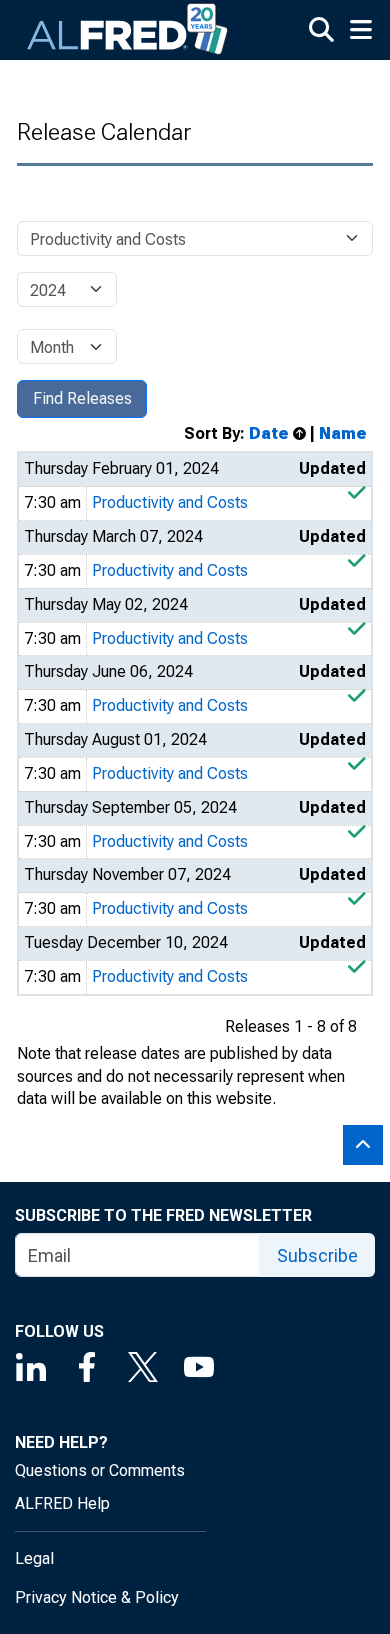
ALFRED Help (62, 1503)
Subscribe (317, 1255)
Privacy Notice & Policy (97, 1597)
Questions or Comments (100, 1470)
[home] (128, 30)
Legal (34, 1558)
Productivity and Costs (170, 502)
